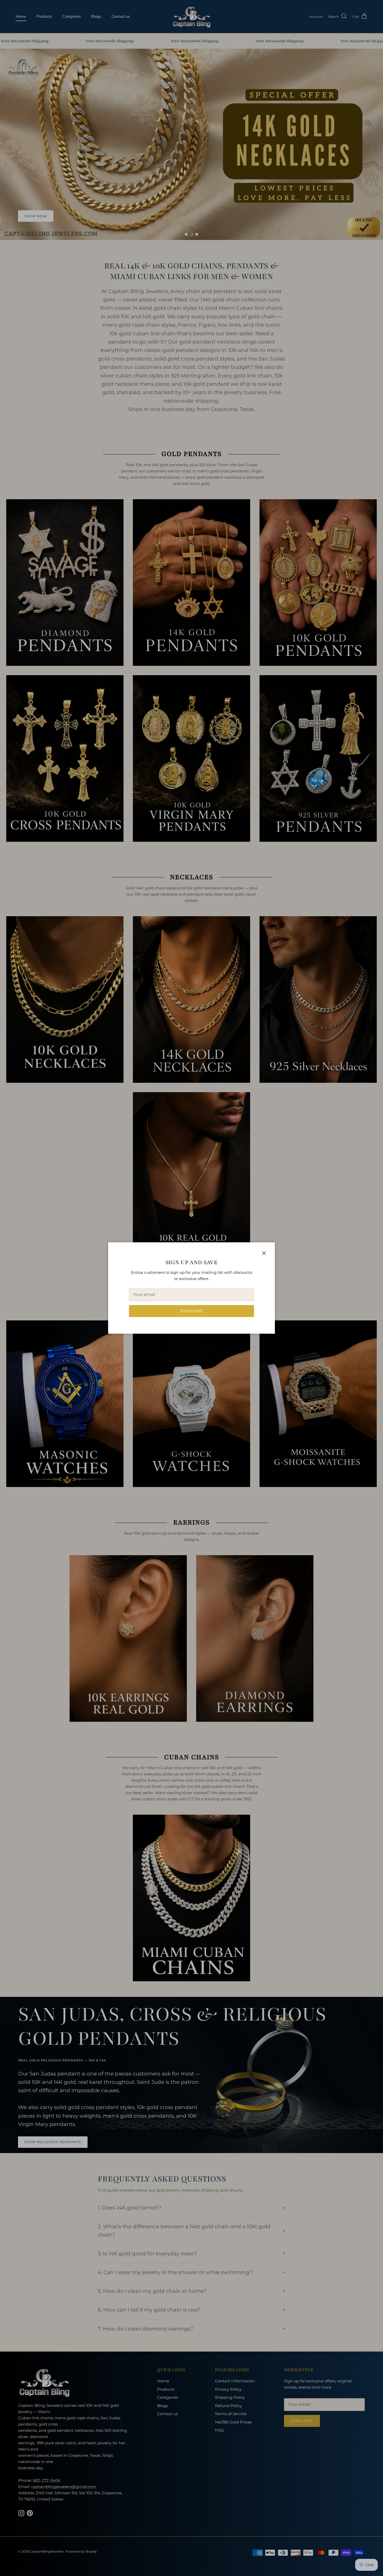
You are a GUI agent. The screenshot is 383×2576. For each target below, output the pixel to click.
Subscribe (191, 1311)
